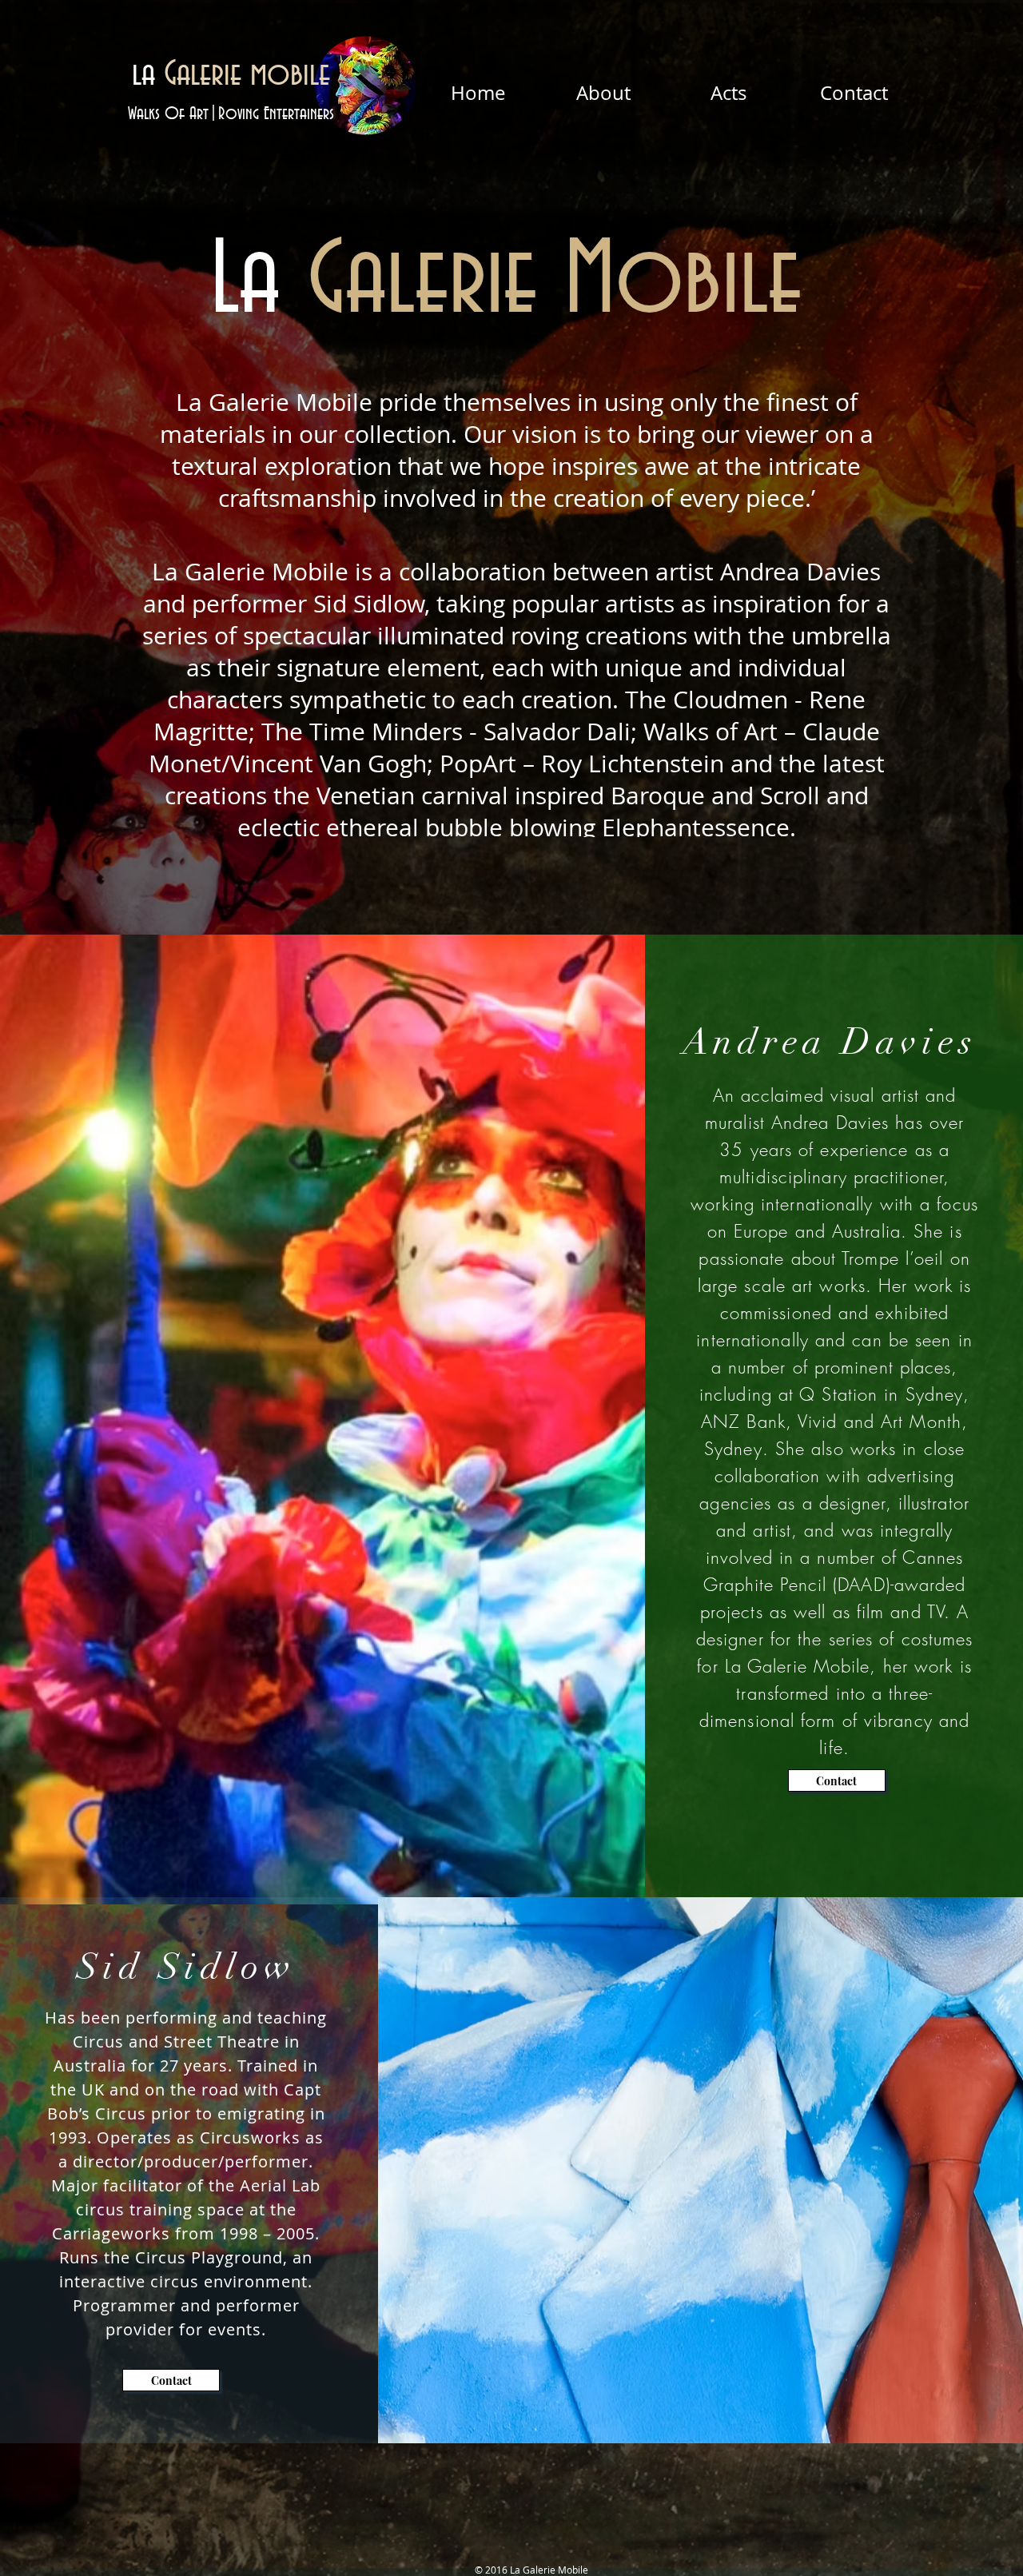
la (231, 75)
